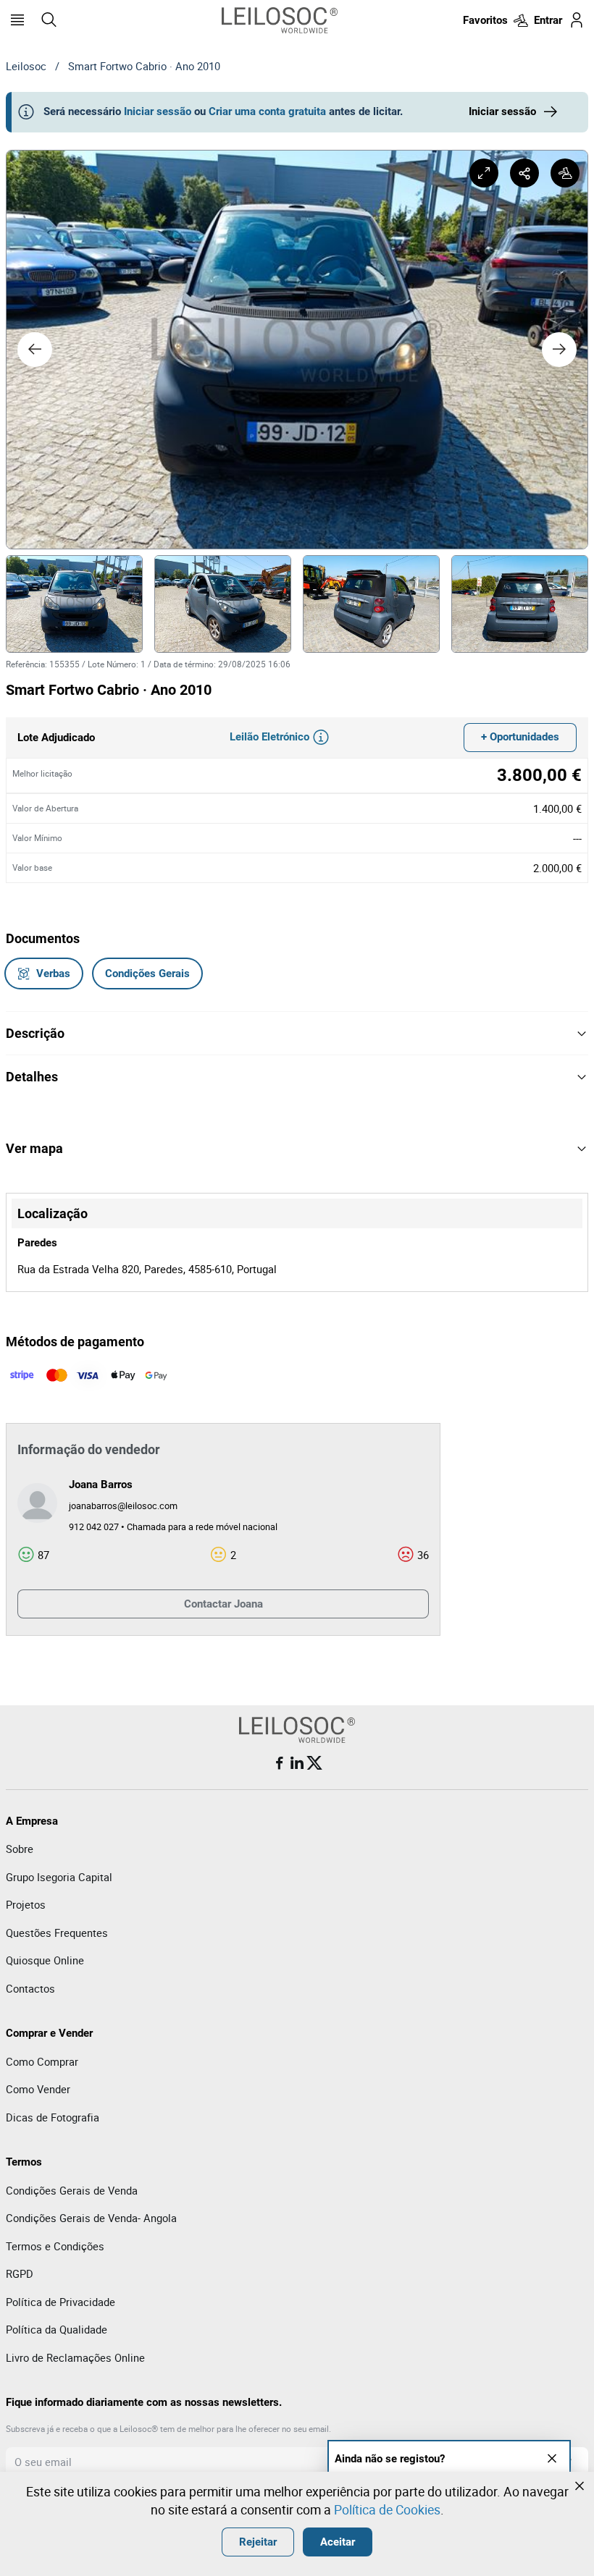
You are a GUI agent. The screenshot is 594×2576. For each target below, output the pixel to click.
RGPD (20, 2273)
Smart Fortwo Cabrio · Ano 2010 (144, 66)
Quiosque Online (45, 1960)
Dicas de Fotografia (53, 2117)
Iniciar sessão (158, 111)
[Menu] (17, 20)
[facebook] (280, 1763)
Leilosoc (26, 66)
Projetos (26, 1904)
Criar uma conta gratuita (267, 111)
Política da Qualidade (57, 2329)
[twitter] (314, 1763)
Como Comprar (42, 2061)
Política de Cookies (387, 2509)
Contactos (30, 1988)
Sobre (20, 1849)
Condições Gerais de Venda (72, 2190)
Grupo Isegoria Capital (59, 1877)
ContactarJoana (223, 1604)
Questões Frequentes (57, 1933)
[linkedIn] (297, 1763)
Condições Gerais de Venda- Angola (91, 2218)
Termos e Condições (55, 2246)
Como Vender (38, 2089)
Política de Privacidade (60, 2302)
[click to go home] (280, 20)
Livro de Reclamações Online (75, 2357)
